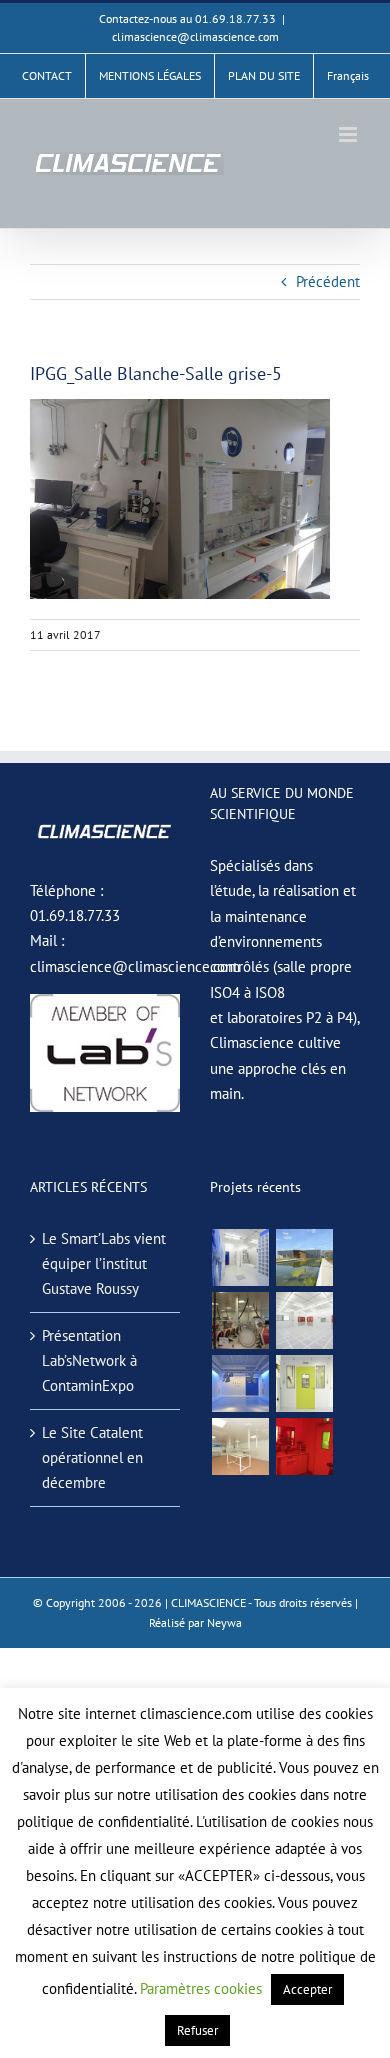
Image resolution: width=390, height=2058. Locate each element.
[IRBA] (304, 1257)
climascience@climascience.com (195, 36)
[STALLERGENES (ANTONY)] (240, 1320)
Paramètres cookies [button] (201, 1988)
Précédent (328, 281)
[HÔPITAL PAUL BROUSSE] (304, 1383)
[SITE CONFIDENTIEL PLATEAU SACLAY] (240, 1257)
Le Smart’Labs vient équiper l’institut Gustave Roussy (104, 1264)
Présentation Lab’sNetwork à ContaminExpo (89, 1361)
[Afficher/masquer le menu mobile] (349, 134)
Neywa (224, 1622)
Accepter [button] (307, 1989)
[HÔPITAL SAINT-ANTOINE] (240, 1383)
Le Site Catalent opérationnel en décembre (92, 1458)
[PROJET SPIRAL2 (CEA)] (304, 1320)
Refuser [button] (197, 2030)
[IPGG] (304, 1446)
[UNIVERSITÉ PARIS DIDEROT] (240, 1446)
